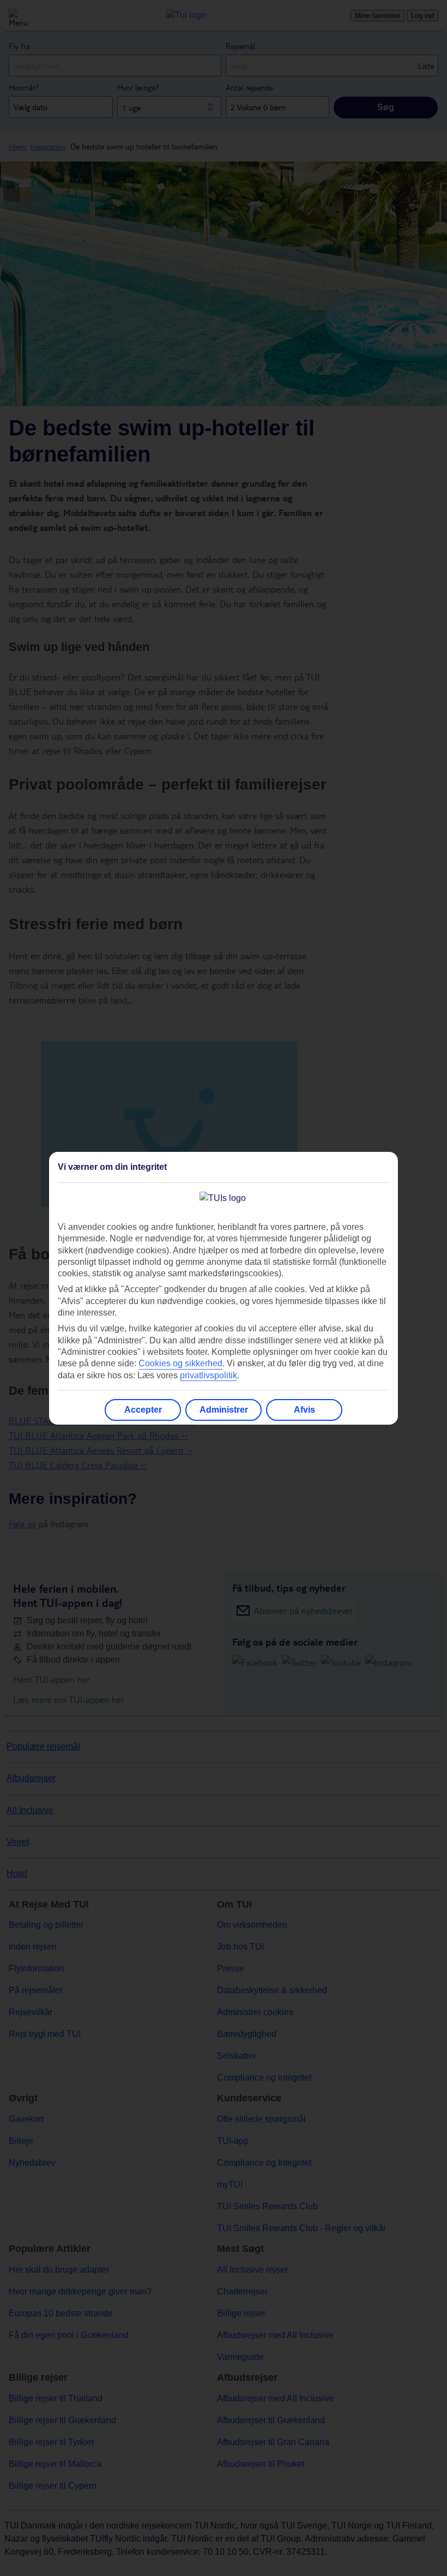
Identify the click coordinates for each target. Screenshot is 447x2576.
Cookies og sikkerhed (180, 1363)
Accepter (143, 1410)
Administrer (224, 1410)
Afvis (304, 1410)
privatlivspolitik (209, 1375)
